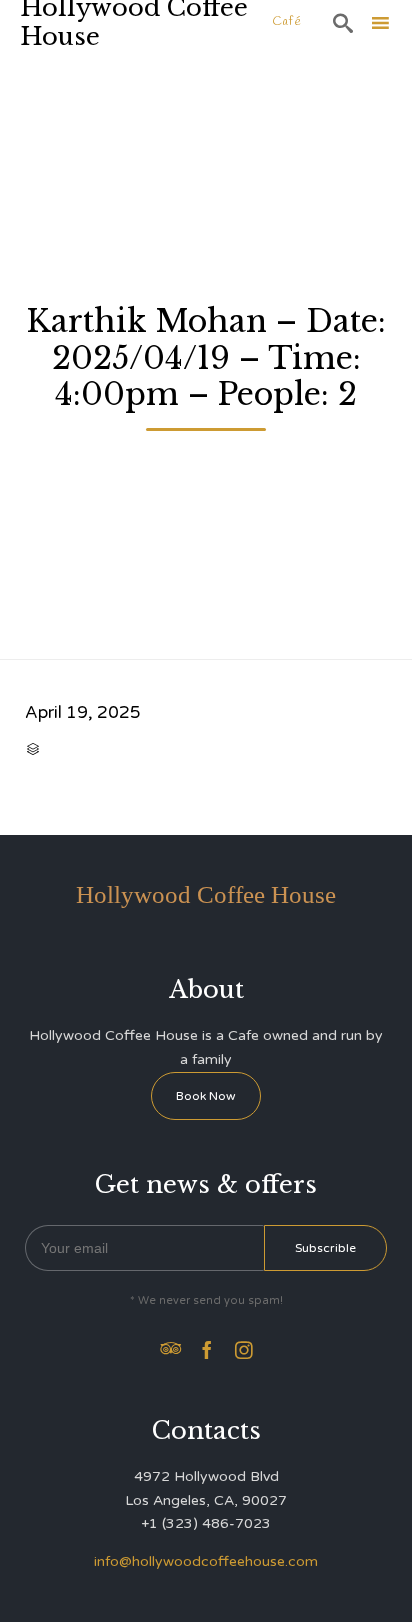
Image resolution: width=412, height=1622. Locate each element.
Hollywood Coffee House (134, 22)
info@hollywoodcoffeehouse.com (206, 1561)
